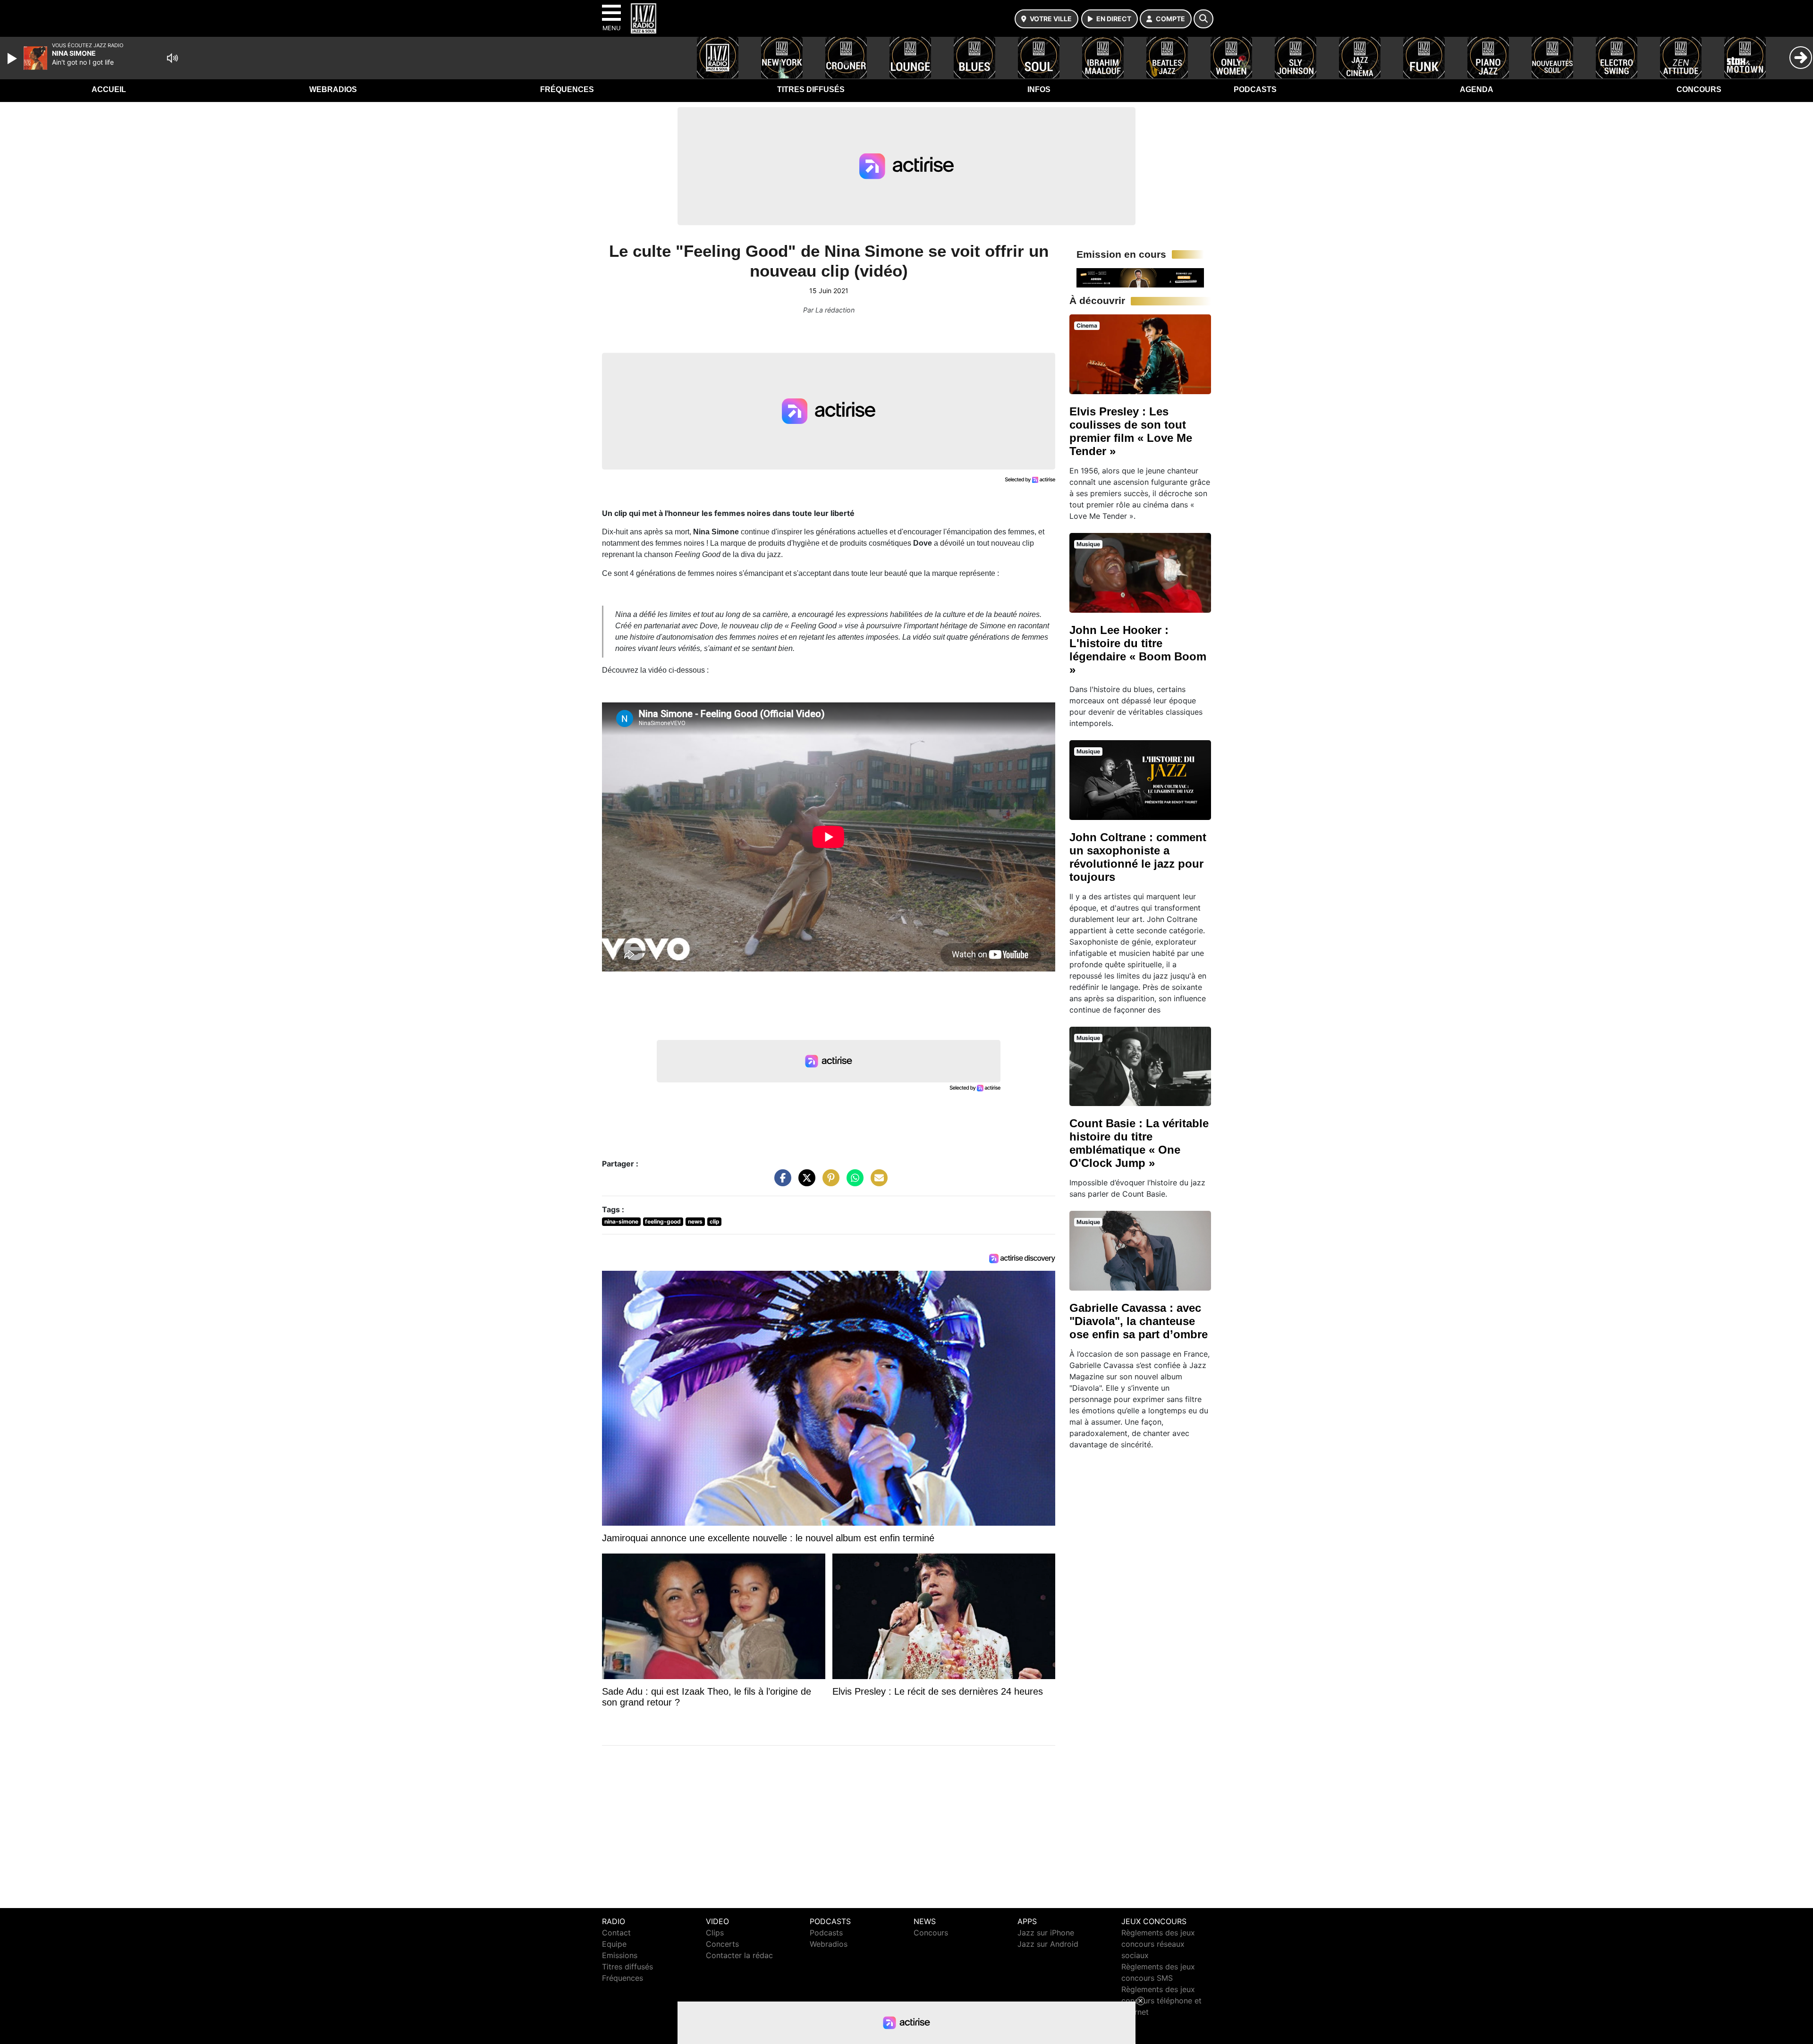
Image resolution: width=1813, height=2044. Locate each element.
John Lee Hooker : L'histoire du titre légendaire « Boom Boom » (1138, 650)
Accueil (109, 89)
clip (715, 1221)
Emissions (620, 1955)
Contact (616, 1933)
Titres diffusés (811, 89)
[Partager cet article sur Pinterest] (829, 1182)
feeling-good (663, 1221)
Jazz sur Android (1048, 1944)
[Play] (13, 59)
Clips (715, 1933)
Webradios (333, 89)
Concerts (722, 1944)
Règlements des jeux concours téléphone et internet (1161, 2001)
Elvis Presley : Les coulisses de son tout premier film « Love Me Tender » (1131, 431)
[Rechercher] (1203, 19)
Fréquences (567, 89)
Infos (1039, 89)
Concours (1699, 89)
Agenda (1477, 89)
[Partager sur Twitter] (805, 1182)
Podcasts (1255, 89)
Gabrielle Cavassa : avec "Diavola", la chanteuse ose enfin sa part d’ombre (1139, 1321)
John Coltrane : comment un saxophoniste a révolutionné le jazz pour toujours (1138, 857)
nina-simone (621, 1221)
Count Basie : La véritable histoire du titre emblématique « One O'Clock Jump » (1139, 1143)
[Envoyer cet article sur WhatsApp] (853, 1182)
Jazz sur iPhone (1046, 1933)
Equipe (614, 1944)
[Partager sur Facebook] (780, 1182)
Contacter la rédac (739, 1955)
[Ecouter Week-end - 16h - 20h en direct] (1140, 277)
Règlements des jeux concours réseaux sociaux (1158, 1944)
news (695, 1221)
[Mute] (172, 58)
